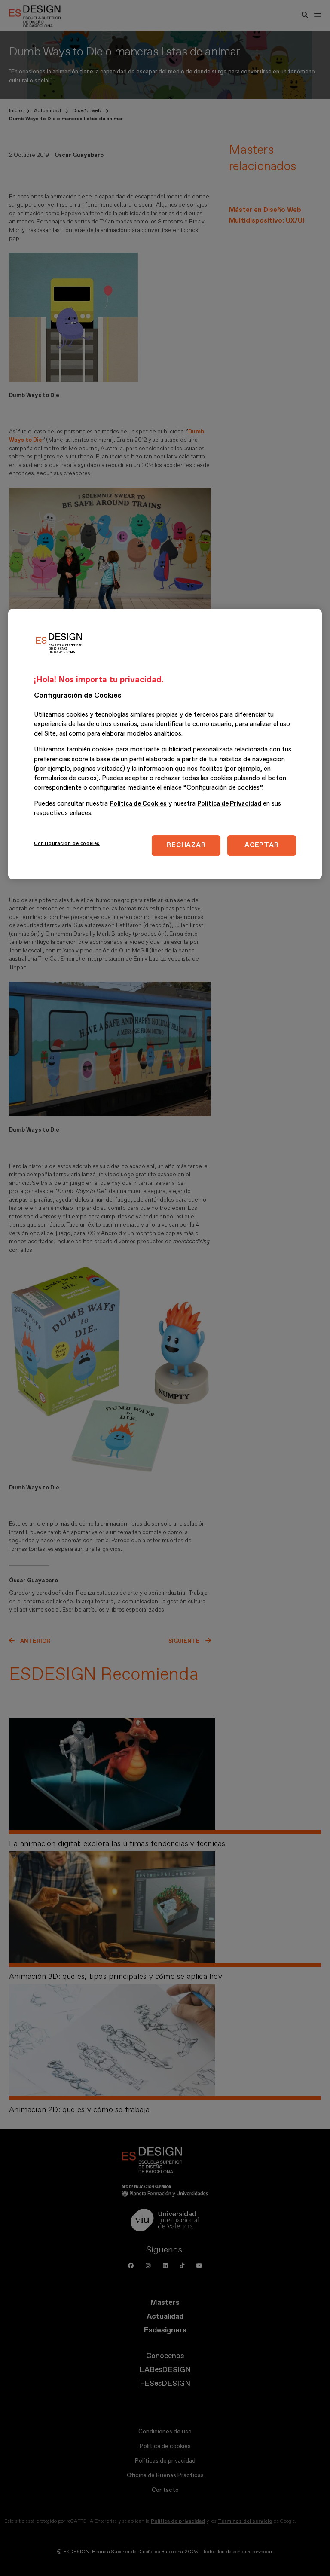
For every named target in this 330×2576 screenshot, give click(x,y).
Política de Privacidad (229, 804)
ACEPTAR (261, 845)
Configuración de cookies (67, 844)
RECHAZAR (186, 845)
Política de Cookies (138, 804)
